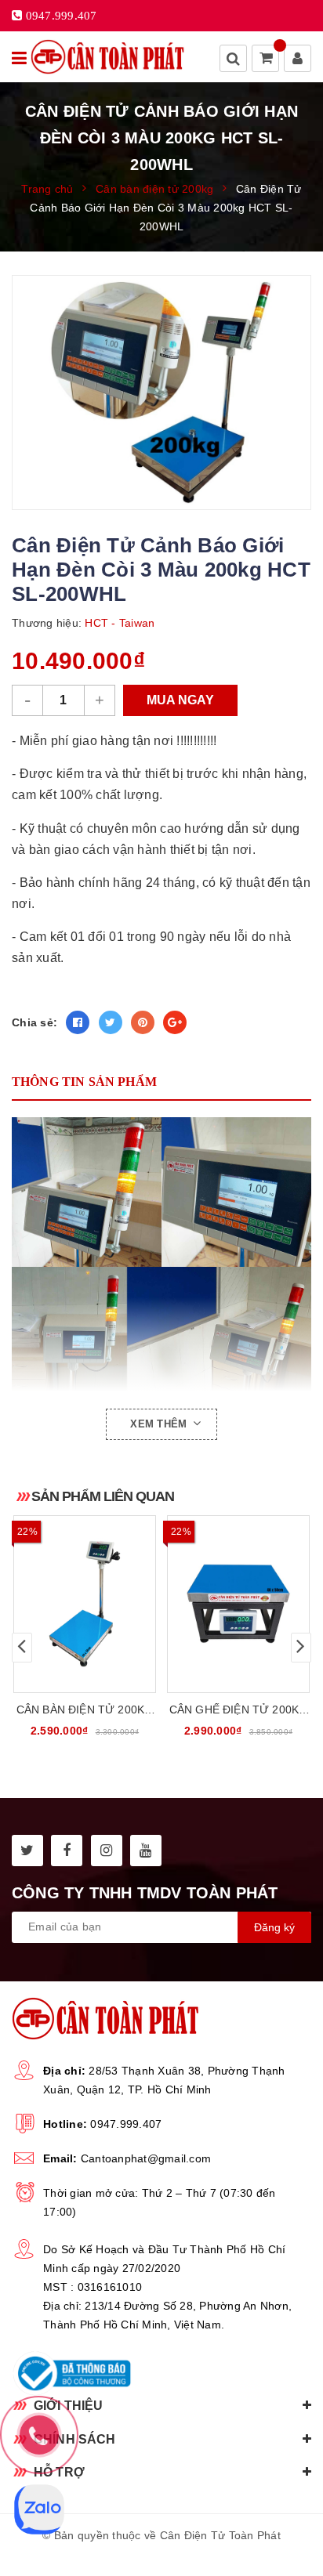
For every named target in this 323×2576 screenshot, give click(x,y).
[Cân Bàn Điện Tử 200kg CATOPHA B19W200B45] (85, 1604)
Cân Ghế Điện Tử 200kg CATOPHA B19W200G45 (238, 1711)
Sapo (198, 2553)
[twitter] (27, 1851)
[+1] (175, 1022)
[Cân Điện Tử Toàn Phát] (107, 57)
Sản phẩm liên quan (103, 1496)
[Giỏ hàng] (267, 60)
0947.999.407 (126, 2124)
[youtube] (146, 1851)
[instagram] (107, 1851)
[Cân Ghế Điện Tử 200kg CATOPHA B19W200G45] (238, 1604)
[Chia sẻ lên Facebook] (78, 1022)
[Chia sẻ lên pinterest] (143, 1022)
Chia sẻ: (34, 1022)
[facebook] (67, 1851)
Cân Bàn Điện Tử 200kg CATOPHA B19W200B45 (85, 1711)
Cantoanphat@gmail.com (146, 2158)
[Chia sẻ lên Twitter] (111, 1022)
